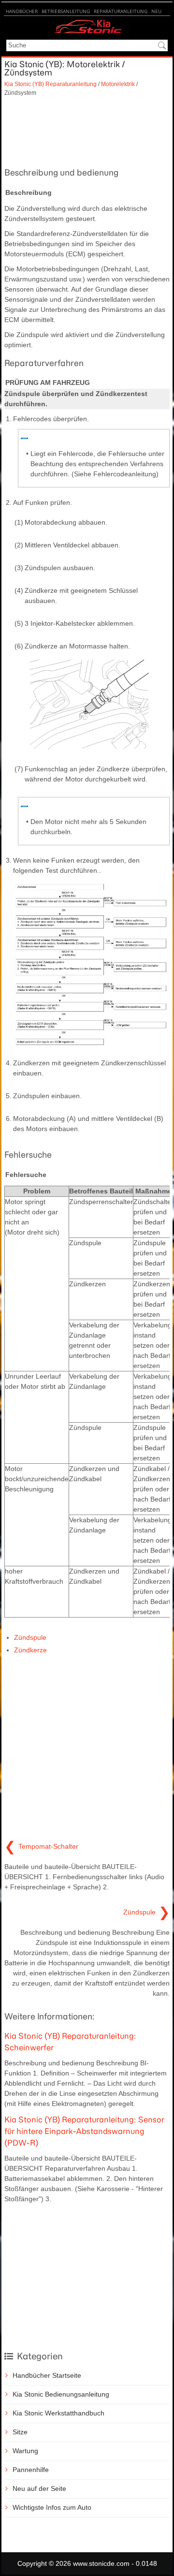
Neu (156, 11)
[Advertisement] (87, 131)
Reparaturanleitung (121, 11)
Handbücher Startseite (47, 2375)
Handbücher (22, 11)
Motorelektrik (118, 84)
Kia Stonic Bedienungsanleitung (61, 2394)
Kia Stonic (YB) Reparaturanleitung (51, 84)
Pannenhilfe (31, 2470)
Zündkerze (30, 1650)
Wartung (25, 2451)
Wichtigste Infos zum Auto (52, 2507)
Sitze (20, 2432)
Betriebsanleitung (66, 11)
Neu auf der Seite (39, 2488)
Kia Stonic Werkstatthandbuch (58, 2413)
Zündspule (30, 1637)
